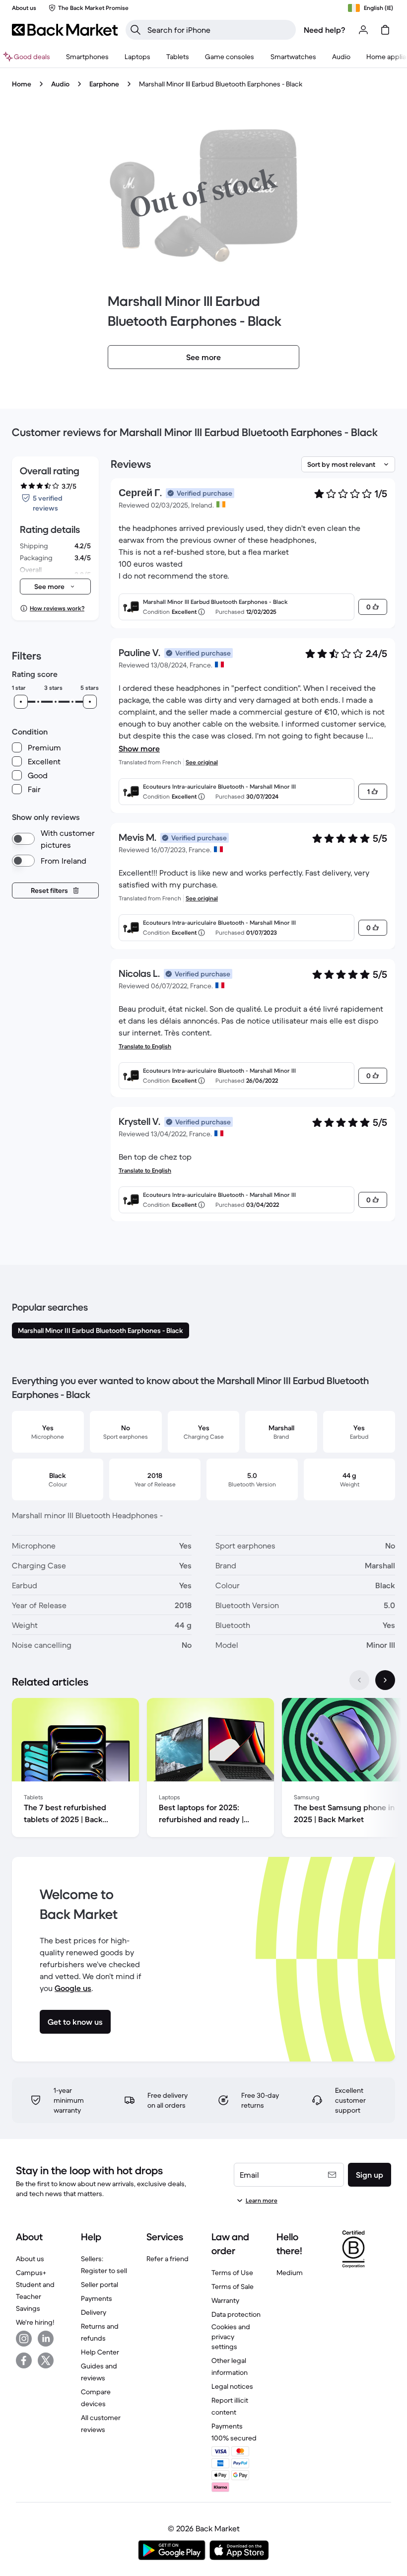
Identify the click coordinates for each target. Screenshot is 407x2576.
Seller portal (100, 2284)
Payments (97, 2298)
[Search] (136, 30)
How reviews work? (57, 608)
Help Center (100, 2352)
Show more (139, 748)
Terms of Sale (233, 2286)
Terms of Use (232, 2273)
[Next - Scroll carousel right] (385, 1680)
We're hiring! (35, 2322)
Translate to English (145, 1046)
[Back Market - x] (46, 2360)
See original (202, 762)
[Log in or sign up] (363, 30)
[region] (203, 1769)
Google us (73, 1988)
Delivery (94, 2312)
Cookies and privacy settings (231, 2337)
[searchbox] (219, 30)
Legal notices (232, 2386)
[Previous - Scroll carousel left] (359, 1680)
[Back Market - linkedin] (46, 2339)
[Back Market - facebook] (24, 2360)
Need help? (325, 30)
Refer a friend (168, 2259)
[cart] (385, 30)
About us (30, 2259)
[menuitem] (87, 57)
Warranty (225, 2300)
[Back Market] (65, 30)
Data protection (236, 2314)
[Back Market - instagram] (24, 2339)
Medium (290, 2273)
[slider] (21, 702)
